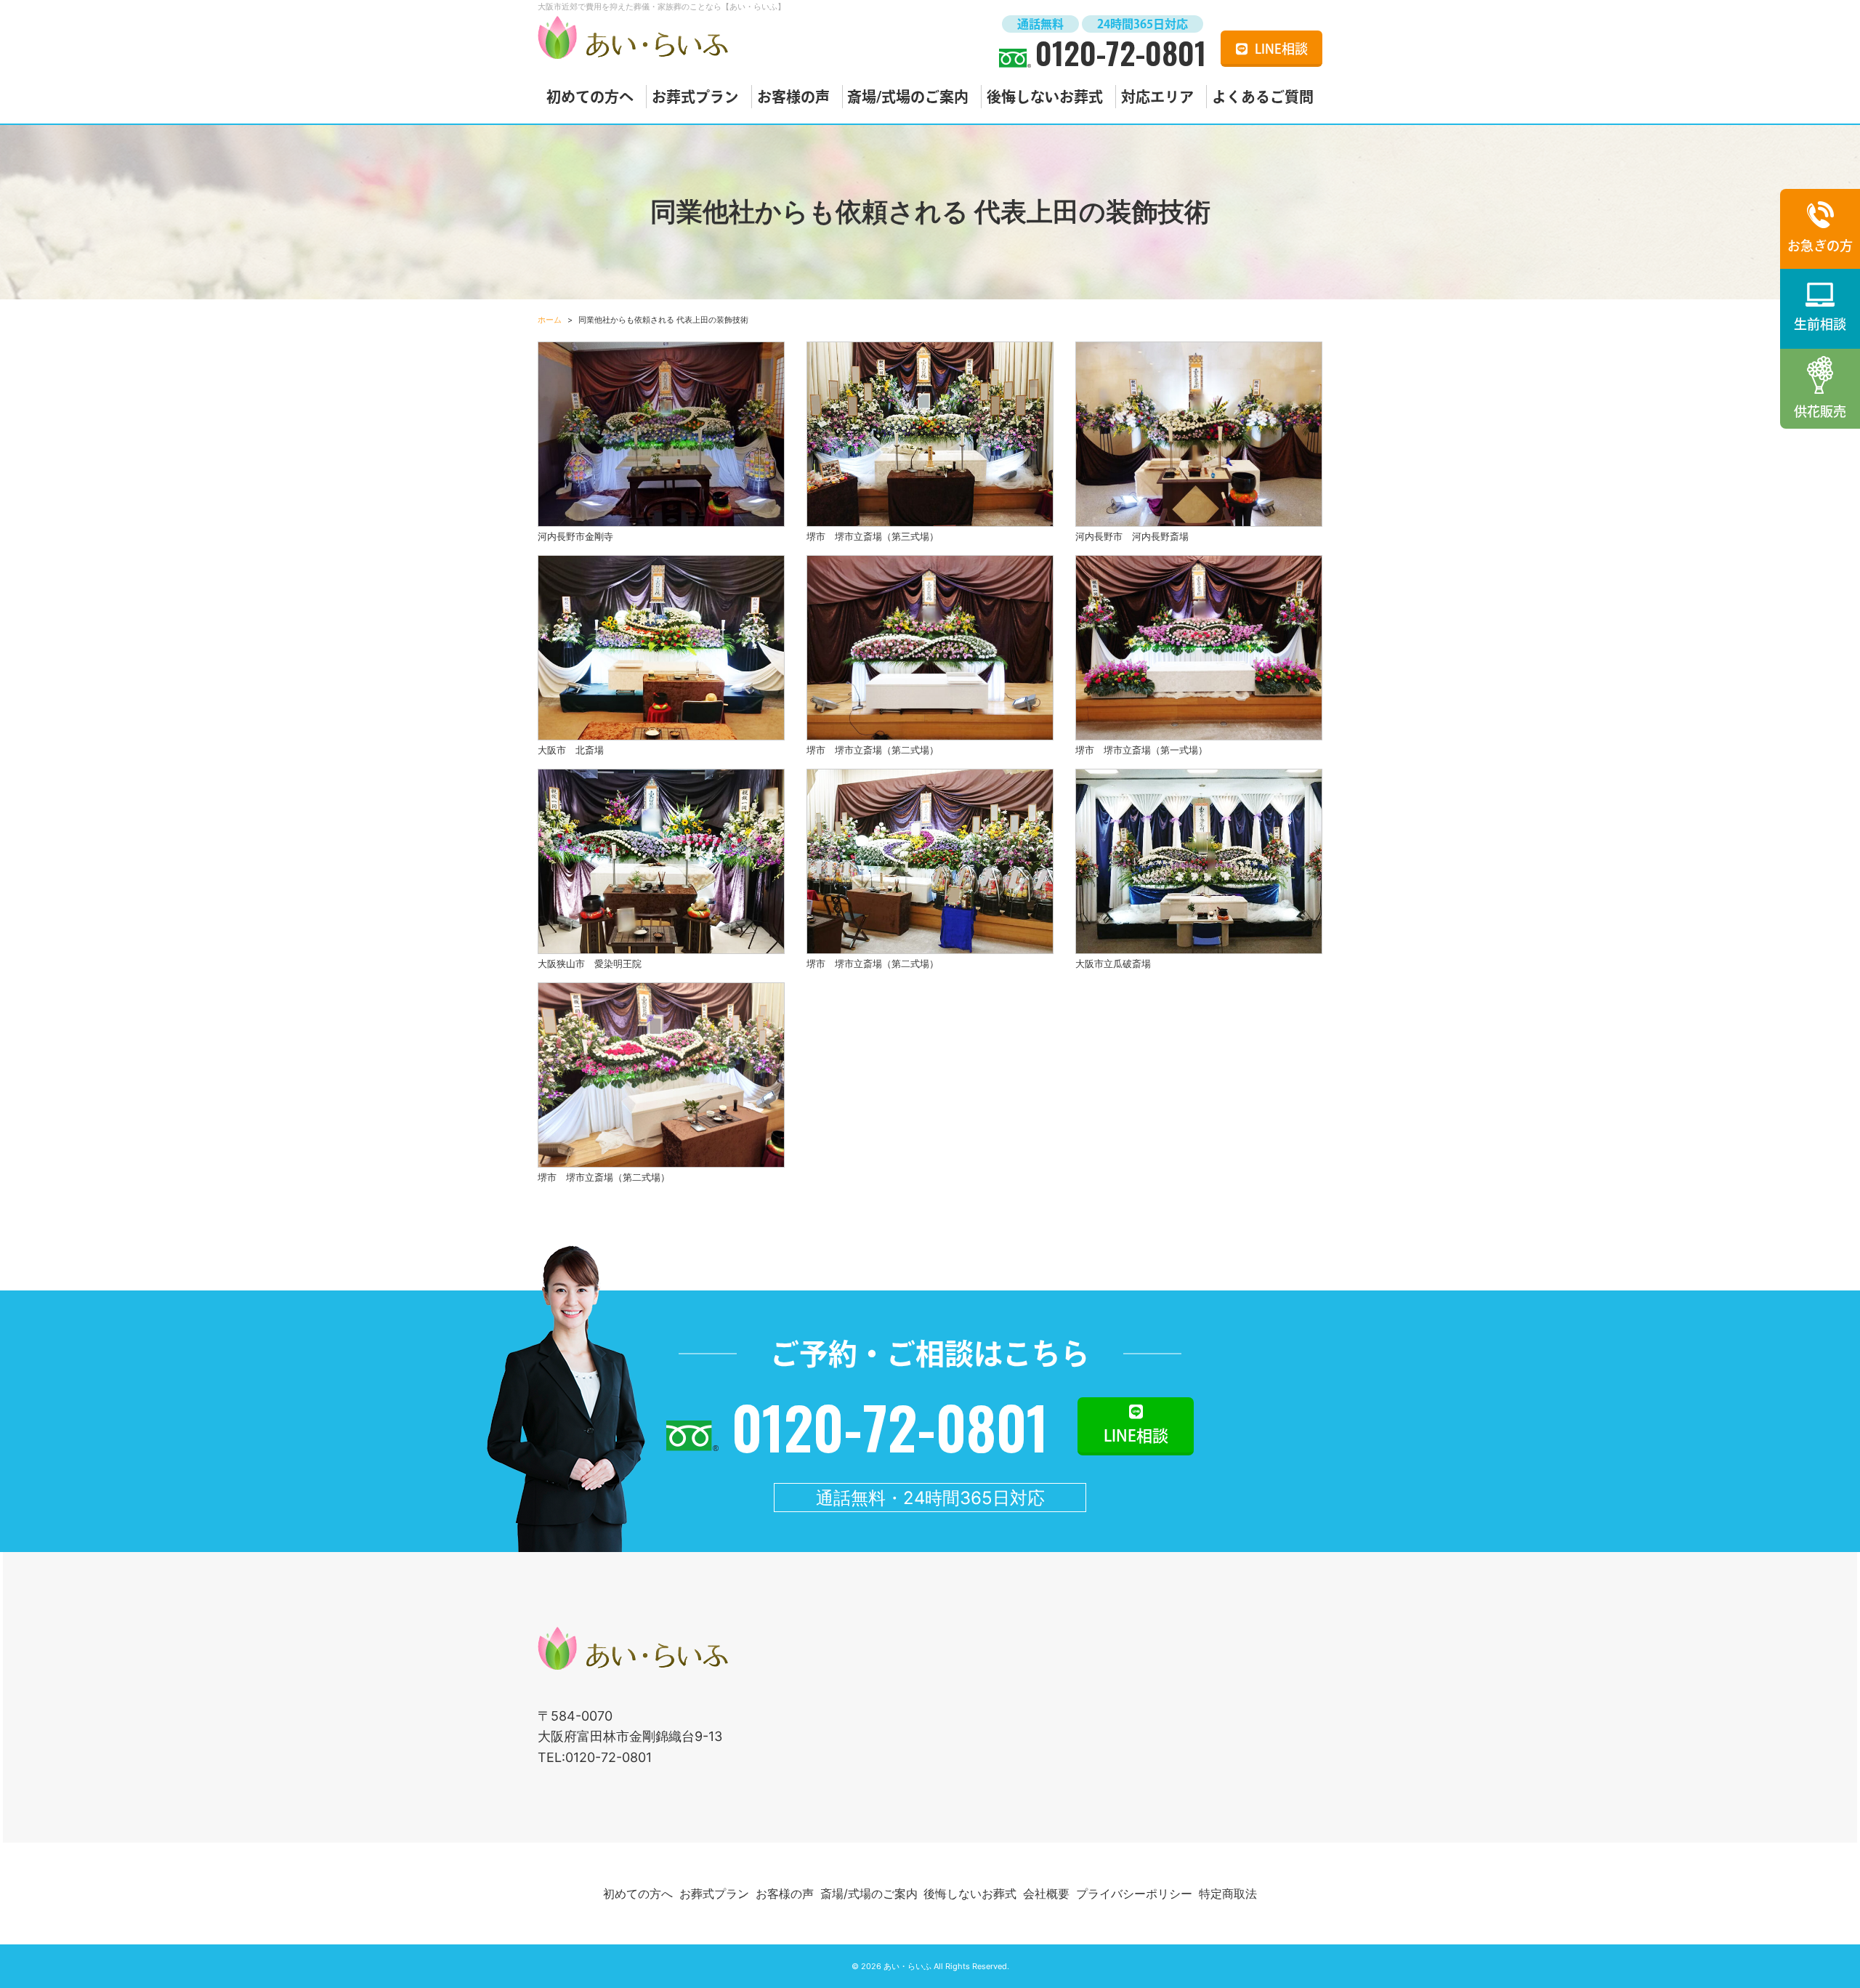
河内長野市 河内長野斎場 (1132, 536)
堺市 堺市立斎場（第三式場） (873, 536)
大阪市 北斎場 (571, 750)
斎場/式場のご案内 (908, 97)
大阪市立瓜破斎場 (1113, 963)
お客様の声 (793, 97)
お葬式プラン (695, 97)
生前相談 (1820, 324)
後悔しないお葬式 (1045, 97)
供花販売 (1820, 411)
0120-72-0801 (1121, 52)
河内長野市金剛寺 (575, 536)
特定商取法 (1228, 1894)
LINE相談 (1281, 49)
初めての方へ (590, 97)
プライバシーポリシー (1134, 1894)
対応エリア (1157, 97)
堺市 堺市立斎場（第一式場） (1141, 750)
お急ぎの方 (1820, 246)
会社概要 (1046, 1894)
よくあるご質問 (1263, 97)
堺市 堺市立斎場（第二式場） (873, 750)
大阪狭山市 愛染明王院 (590, 963)
